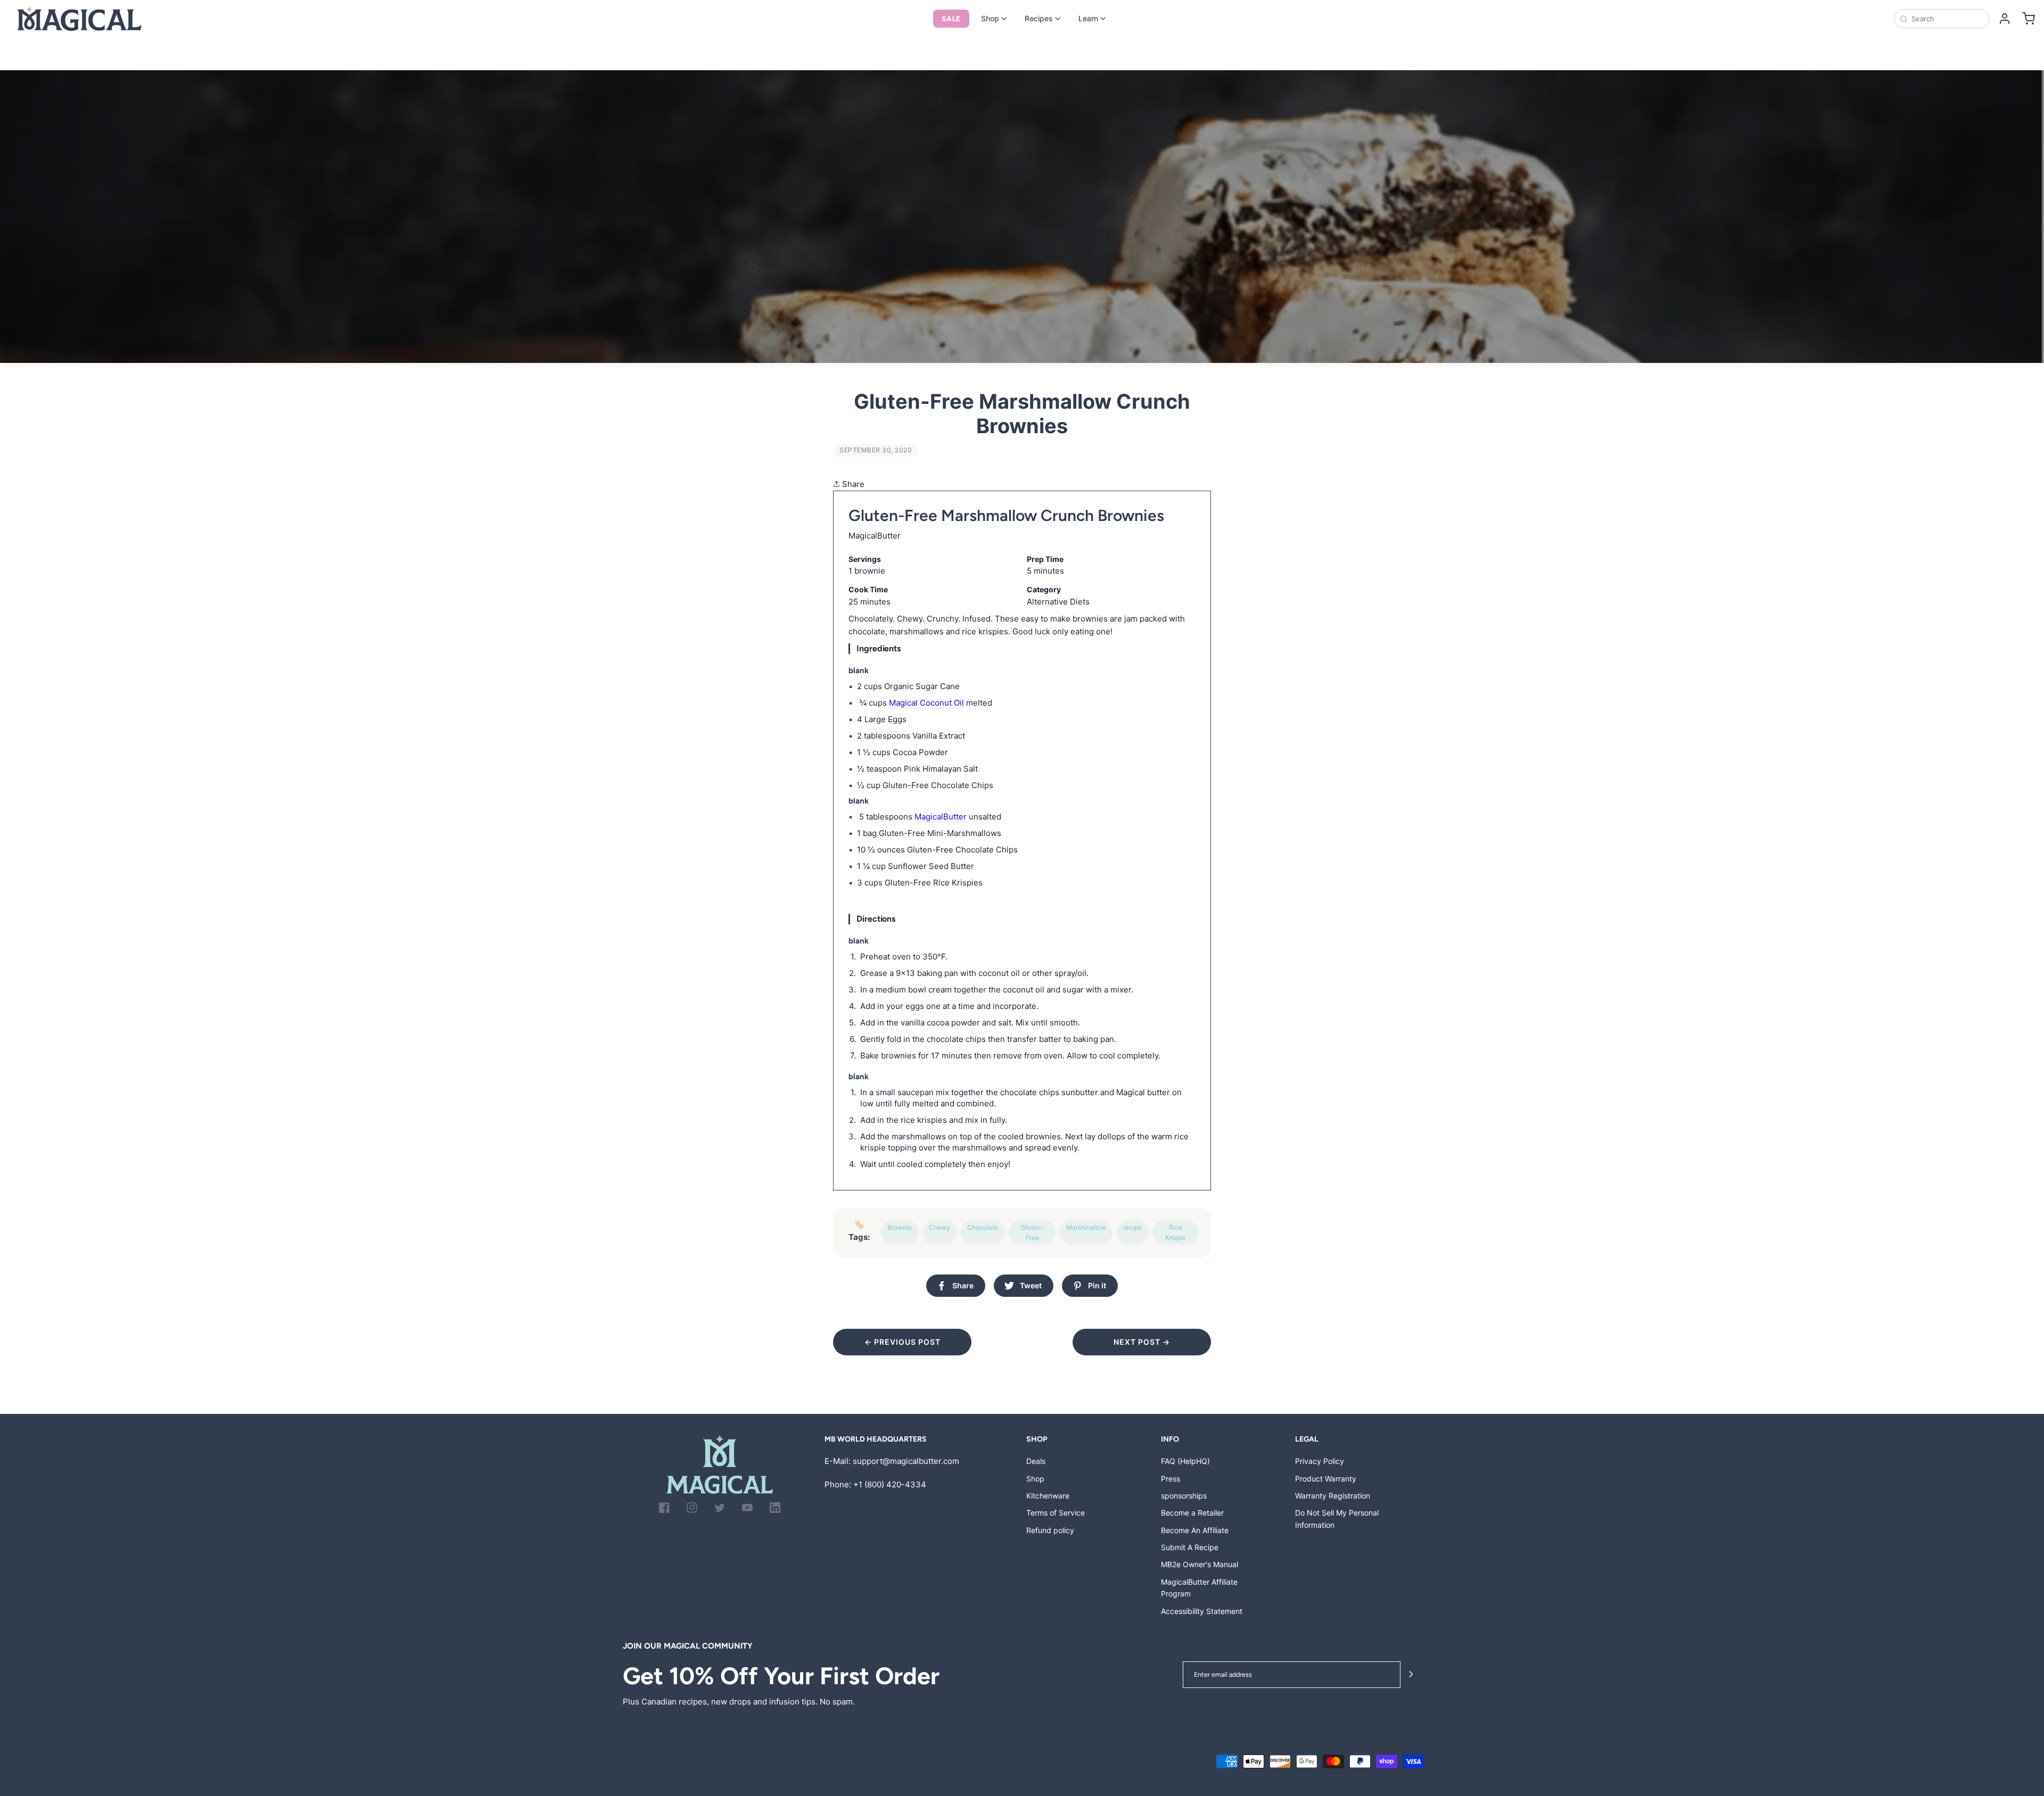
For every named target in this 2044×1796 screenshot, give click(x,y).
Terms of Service (1056, 1513)
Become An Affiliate (1195, 1530)
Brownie (900, 1227)
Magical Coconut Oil (926, 703)
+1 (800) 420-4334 (890, 1484)
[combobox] (1947, 19)
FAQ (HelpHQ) (1185, 1461)
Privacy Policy (1320, 1461)
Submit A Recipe (1190, 1547)
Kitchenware (1048, 1496)
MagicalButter (941, 817)
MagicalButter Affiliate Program (1199, 1588)
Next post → (1142, 1342)
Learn (1088, 18)
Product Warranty (1326, 1479)
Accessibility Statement (1202, 1611)
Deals (1036, 1461)
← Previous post (903, 1342)
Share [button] (852, 484)
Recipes (1039, 18)
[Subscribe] (1411, 1675)
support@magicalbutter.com (906, 1461)
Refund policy (1050, 1530)
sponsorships (1184, 1496)
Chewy (939, 1227)
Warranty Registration (1333, 1496)
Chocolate (983, 1227)
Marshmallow (1086, 1227)
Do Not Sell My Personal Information (1337, 1518)
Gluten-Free (1032, 1232)
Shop (990, 18)
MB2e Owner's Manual (1200, 1564)
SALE (951, 19)
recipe (1132, 1227)
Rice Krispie (1175, 1232)
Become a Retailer (1192, 1513)
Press (1171, 1479)
